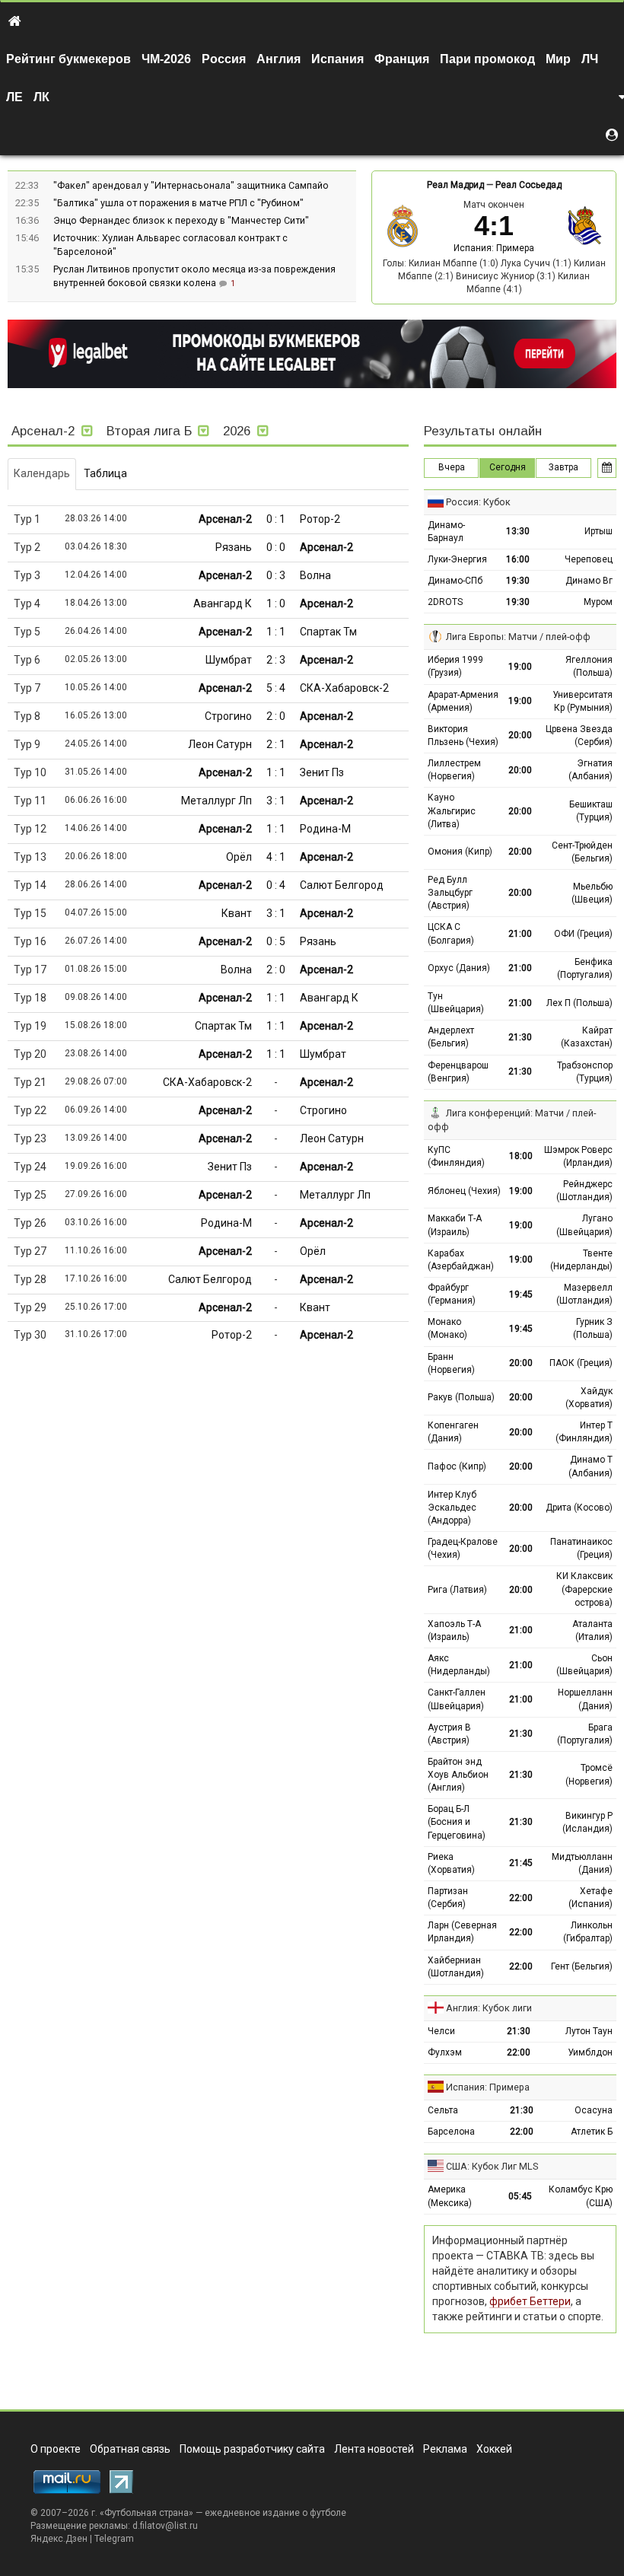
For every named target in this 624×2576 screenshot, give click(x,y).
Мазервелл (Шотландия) (584, 1294)
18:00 (521, 1156)
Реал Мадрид (455, 185)
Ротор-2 (320, 519)
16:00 (518, 559)
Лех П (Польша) (579, 1003)
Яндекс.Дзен (59, 2539)
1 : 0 (276, 603)
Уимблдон (590, 2052)
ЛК (41, 97)
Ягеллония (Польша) (589, 666)
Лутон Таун (589, 2031)
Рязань (234, 547)
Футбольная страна (146, 2513)
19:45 (521, 1294)
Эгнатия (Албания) (591, 770)
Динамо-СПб (455, 581)
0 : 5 (276, 941)
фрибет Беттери (530, 2301)
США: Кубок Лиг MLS (492, 2166)
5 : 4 (276, 688)
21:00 (520, 934)
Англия (279, 59)
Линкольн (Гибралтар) (588, 1932)
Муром (598, 602)
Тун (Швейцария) (456, 1003)
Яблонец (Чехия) (464, 1191)
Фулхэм (445, 2052)
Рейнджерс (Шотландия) (584, 1191)
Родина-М (325, 829)
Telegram (114, 2539)
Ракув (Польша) (461, 1397)
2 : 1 (276, 744)
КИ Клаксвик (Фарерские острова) (584, 1589)
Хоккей (494, 2449)
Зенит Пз (322, 772)
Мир (558, 59)
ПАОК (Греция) (581, 1363)
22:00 (521, 1898)
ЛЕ (14, 97)
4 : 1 (276, 857)
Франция (402, 59)
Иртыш (599, 531)
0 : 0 (276, 547)
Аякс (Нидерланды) (459, 1665)
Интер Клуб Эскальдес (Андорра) (452, 1508)
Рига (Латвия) (457, 1590)
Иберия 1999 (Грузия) (455, 666)
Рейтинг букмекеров (68, 59)
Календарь (42, 473)
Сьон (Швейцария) (584, 1665)
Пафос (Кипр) (457, 1466)
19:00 (520, 667)
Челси (441, 2031)
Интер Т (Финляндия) (584, 1432)
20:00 (520, 735)
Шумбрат (229, 660)
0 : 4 (276, 885)
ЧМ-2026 (166, 59)
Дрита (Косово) (579, 1508)
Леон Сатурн (220, 744)
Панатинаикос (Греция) (581, 1548)
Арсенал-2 (225, 519)
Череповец (589, 559)
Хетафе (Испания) (591, 1898)
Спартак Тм (328, 632)
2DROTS (445, 602)
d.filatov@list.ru (165, 2526)
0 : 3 (276, 575)
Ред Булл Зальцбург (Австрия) (450, 893)
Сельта (443, 2110)
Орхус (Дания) (459, 968)
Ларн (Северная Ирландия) (462, 1932)
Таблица (105, 473)
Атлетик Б (592, 2132)
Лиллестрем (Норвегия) (454, 770)
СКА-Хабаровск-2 (344, 688)
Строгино (228, 716)
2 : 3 (276, 660)
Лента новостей (374, 2449)
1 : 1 (276, 632)
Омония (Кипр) (460, 852)
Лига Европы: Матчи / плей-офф (518, 637)
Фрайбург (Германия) (452, 1294)
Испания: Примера (494, 248)
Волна (315, 575)
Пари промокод (487, 59)
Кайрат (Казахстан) (587, 1037)
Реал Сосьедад (528, 185)
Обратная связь (130, 2449)
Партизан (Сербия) (448, 1898)
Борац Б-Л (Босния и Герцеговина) (457, 1822)
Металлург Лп (216, 801)
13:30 (518, 531)
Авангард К (223, 603)
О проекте (56, 2449)
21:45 (521, 1863)
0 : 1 (276, 519)
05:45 (520, 2196)
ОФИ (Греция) (583, 934)
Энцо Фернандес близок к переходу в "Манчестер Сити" (181, 220)
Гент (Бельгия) (582, 1966)
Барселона (451, 2132)
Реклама (445, 2449)
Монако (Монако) (447, 1328)
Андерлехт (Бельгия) (451, 1037)
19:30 (518, 581)
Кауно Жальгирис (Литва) (452, 810)
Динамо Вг (589, 581)
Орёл (239, 857)
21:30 (520, 1037)
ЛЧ (590, 59)
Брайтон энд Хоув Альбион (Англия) (458, 1775)
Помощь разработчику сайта (252, 2449)
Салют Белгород (342, 885)
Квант (237, 913)
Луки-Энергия (457, 559)
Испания (337, 59)
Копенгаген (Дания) (453, 1432)
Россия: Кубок (478, 502)
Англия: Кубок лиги (489, 2008)
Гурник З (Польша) (593, 1328)
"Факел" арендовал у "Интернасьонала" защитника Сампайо (191, 185)
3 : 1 (276, 801)
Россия (224, 59)
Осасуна (594, 2110)
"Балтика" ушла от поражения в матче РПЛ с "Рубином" (178, 203)
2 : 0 (276, 716)
